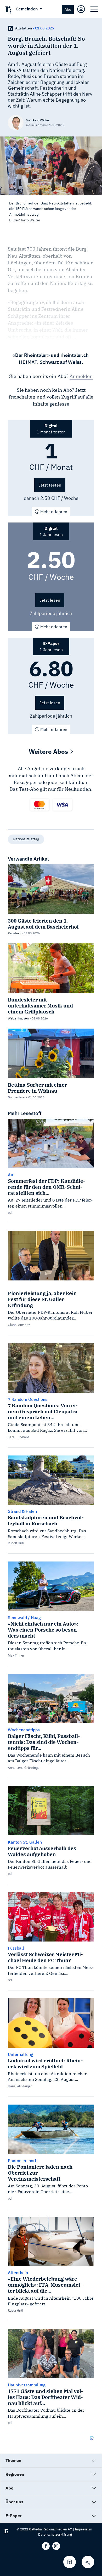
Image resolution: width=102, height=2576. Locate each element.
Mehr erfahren (53, 512)
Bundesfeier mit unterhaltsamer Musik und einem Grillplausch (40, 1006)
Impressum (83, 2529)
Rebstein (14, 933)
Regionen (15, 2474)
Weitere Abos (49, 751)
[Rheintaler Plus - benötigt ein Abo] (10, 28)
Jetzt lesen (50, 600)
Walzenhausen (18, 1018)
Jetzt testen (50, 485)
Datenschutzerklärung (55, 2534)
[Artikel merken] (70, 2562)
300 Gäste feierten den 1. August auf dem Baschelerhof (43, 924)
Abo (68, 9)
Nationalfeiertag (26, 839)
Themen (13, 2460)
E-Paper (13, 2516)
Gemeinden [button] (27, 9)
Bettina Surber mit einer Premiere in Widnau (37, 1088)
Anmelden (81, 376)
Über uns (14, 2502)
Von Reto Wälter (38, 120)
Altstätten (24, 28)
